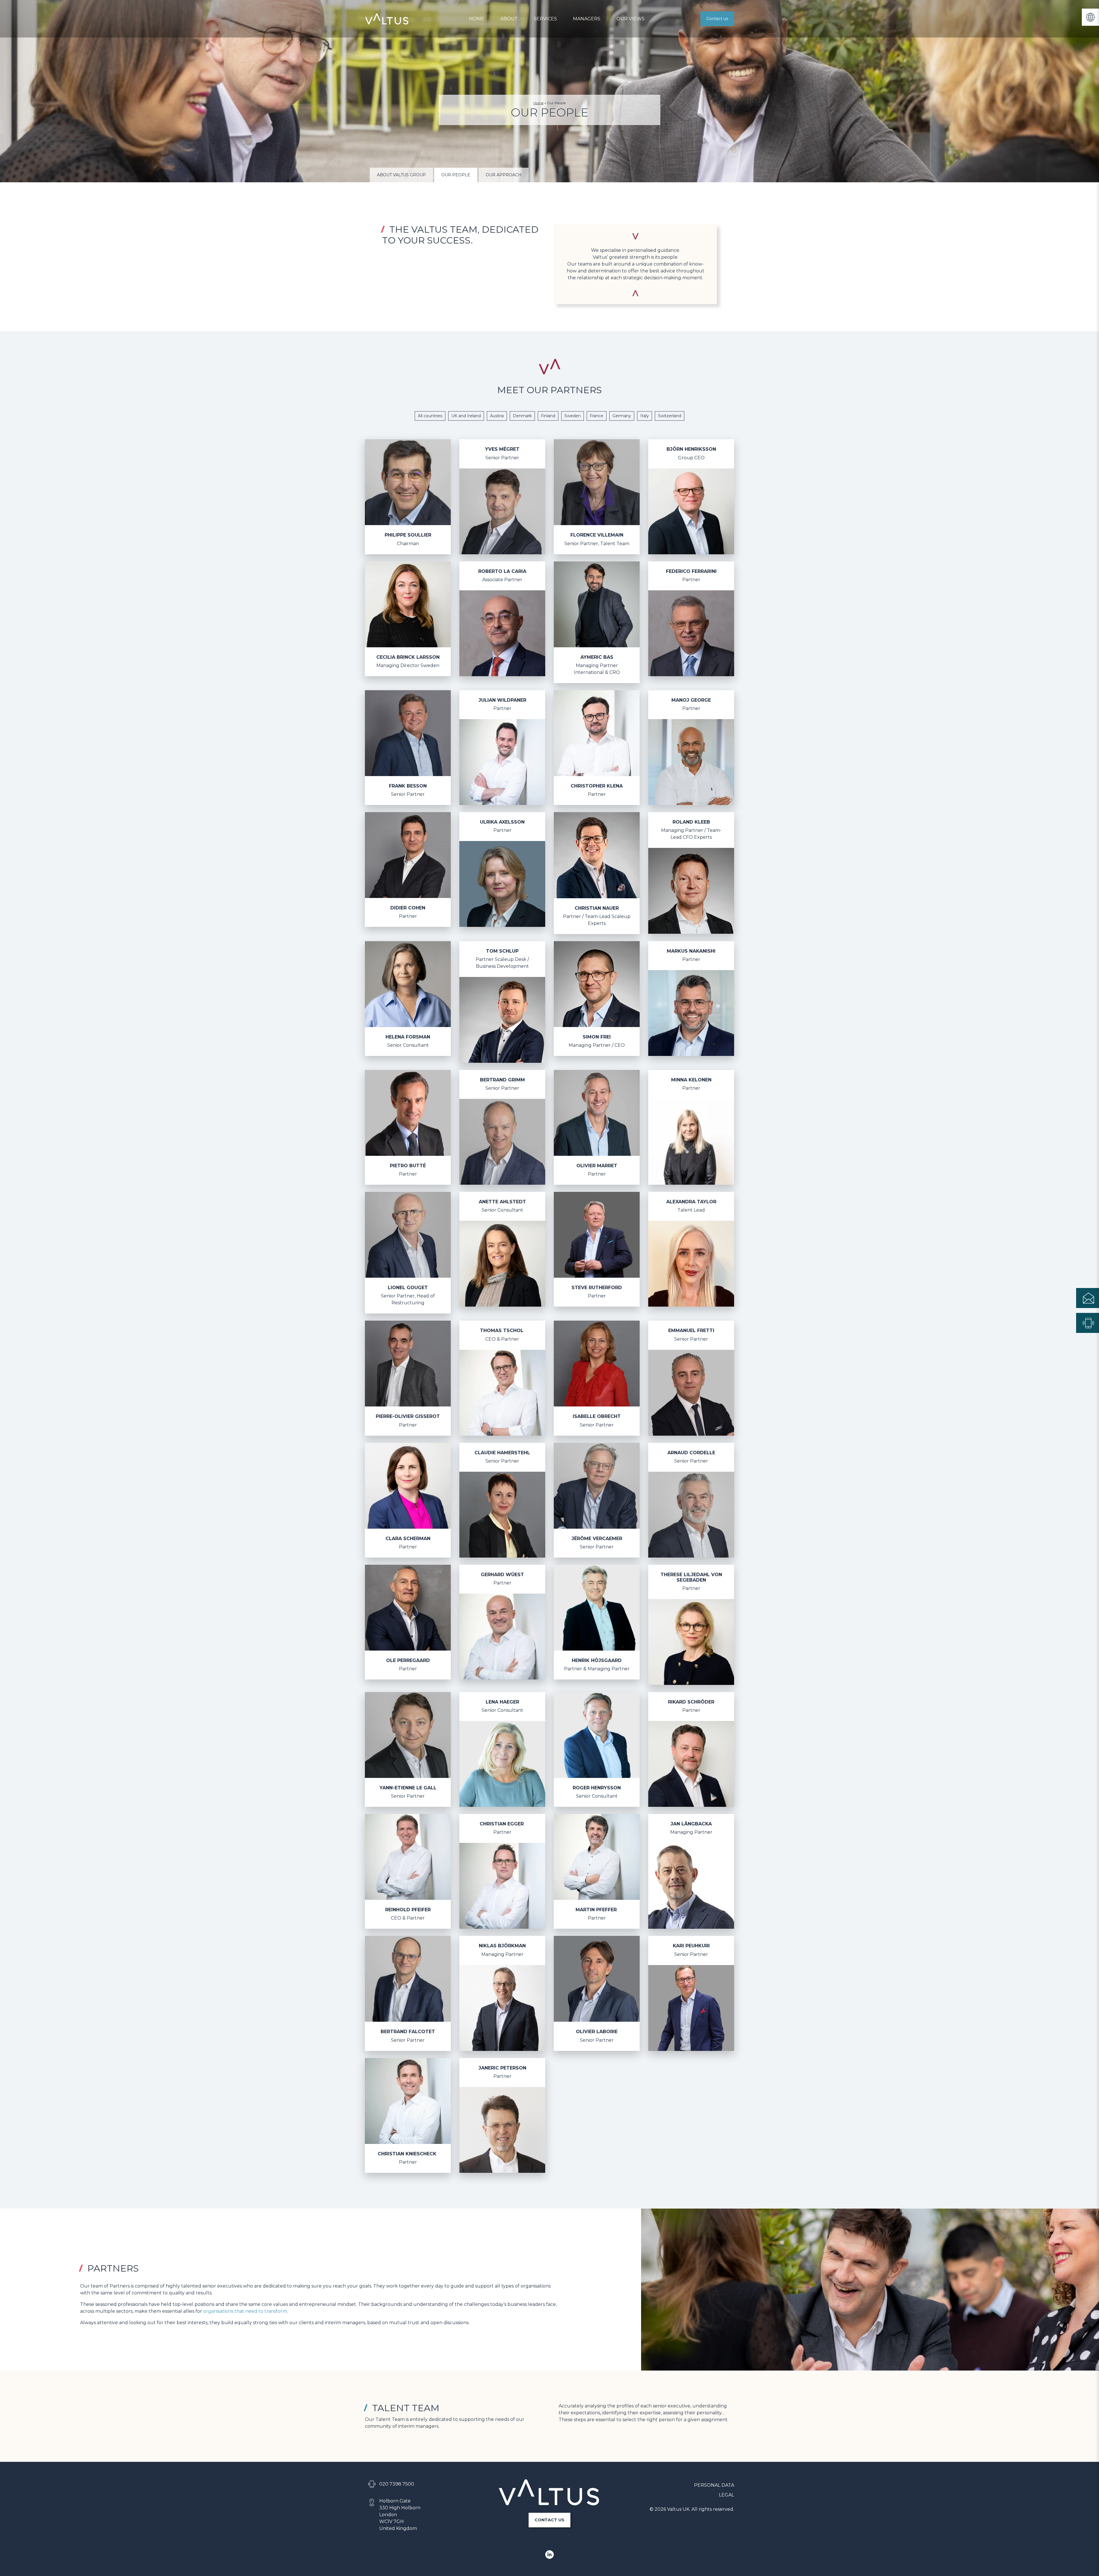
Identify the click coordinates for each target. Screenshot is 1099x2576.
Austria (497, 416)
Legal (727, 2495)
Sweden (573, 416)
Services (545, 19)
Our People (456, 175)
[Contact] (1088, 1298)
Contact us (717, 19)
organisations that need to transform (245, 2311)
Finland (548, 416)
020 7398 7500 (397, 2484)
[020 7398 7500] (1088, 1323)
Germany (622, 416)
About (509, 19)
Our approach (504, 175)
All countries (430, 416)
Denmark (522, 416)
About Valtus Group (401, 175)
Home (477, 19)
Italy (645, 416)
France (597, 416)
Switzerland (670, 416)
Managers (587, 19)
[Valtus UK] (387, 19)
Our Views (630, 19)
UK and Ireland (466, 416)
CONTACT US (549, 2520)
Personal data (714, 2485)
